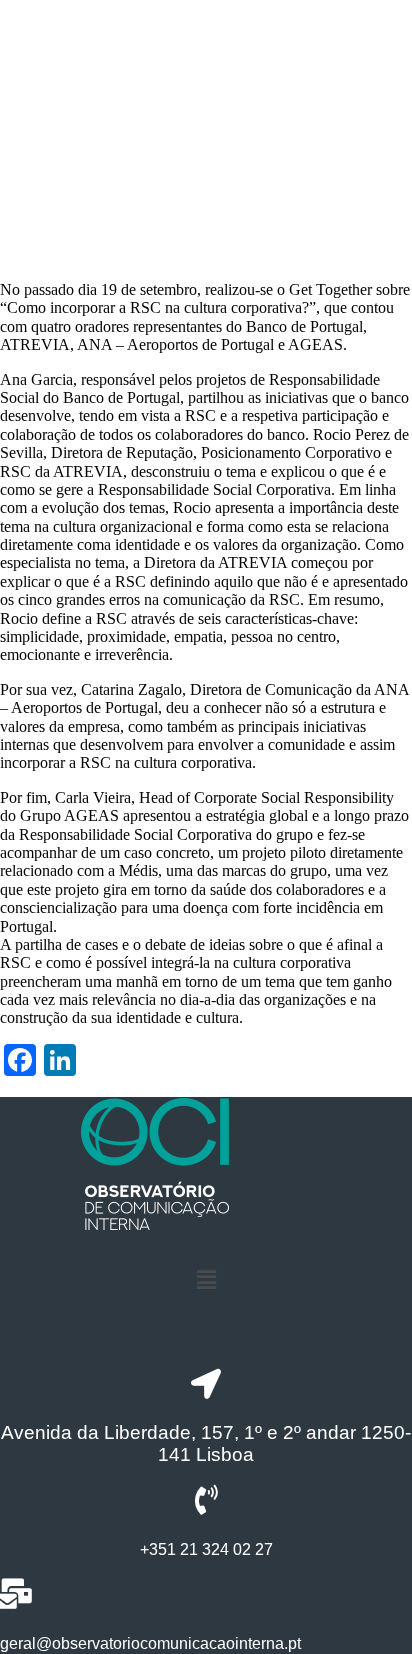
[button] (206, 1280)
